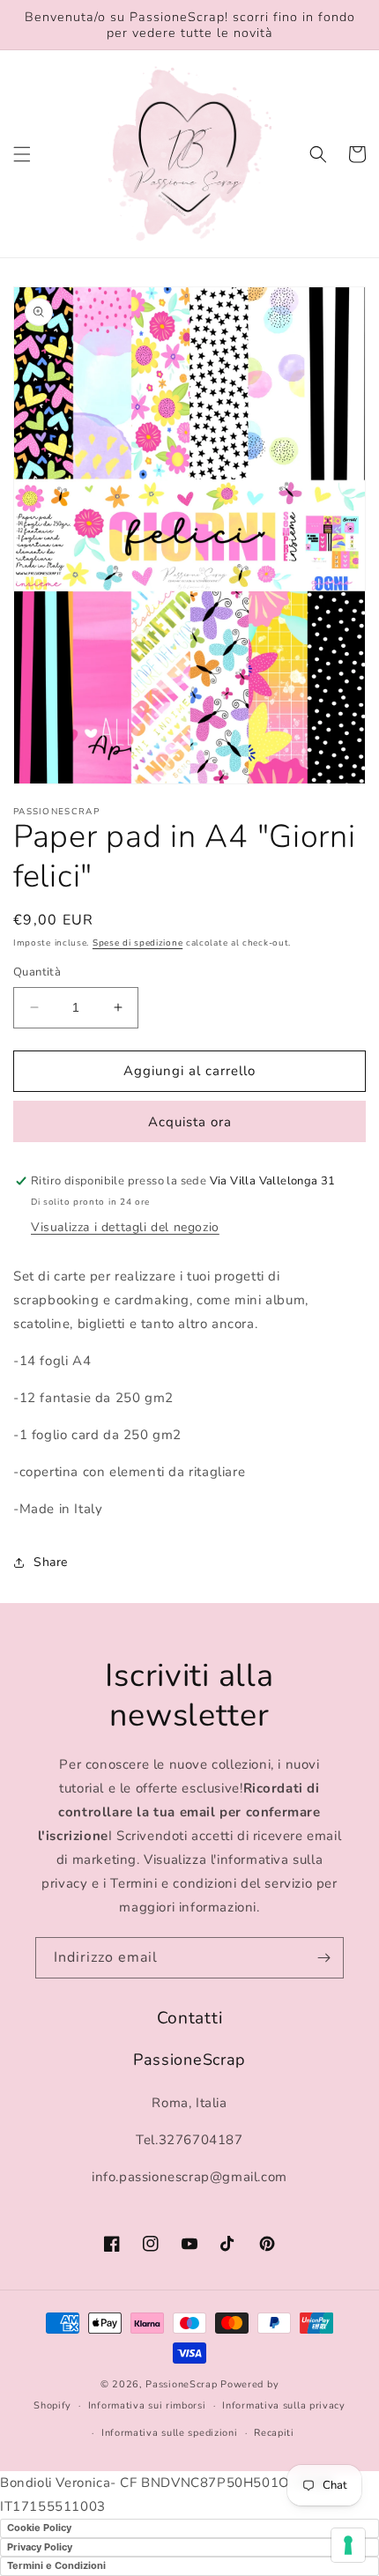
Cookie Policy (39, 2528)
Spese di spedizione (137, 943)
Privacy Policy (40, 2547)
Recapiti (274, 2433)
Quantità (37, 972)
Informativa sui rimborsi (147, 2405)
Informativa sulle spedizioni (170, 2433)
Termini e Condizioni (56, 2565)
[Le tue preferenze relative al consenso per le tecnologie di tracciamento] (348, 2545)
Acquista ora (190, 1122)
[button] (22, 154)
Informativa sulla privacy (284, 2405)
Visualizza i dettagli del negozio (125, 1227)
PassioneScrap (181, 2384)
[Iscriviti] (323, 1958)
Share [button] (51, 1562)
